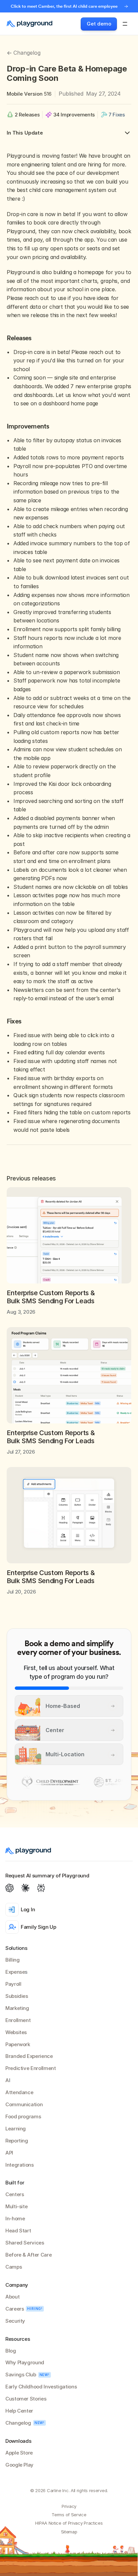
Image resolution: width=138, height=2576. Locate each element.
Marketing (17, 2008)
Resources (18, 2339)
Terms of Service (69, 2515)
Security (15, 2321)
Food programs (23, 2116)
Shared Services (25, 2243)
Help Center (19, 2411)
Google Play (19, 2465)
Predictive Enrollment (30, 2068)
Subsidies (17, 1996)
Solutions (16, 1948)
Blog (11, 2351)
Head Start (18, 2231)
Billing (12, 1960)
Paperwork (18, 2044)
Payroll (13, 1984)
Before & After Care (28, 2255)
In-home (15, 2218)
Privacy (69, 2506)
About (12, 2297)
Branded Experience (29, 2056)
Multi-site (16, 2206)
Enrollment (18, 2020)
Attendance (19, 2092)
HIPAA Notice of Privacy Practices (69, 2523)
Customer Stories (26, 2399)
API (9, 2153)
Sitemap (69, 2532)
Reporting (17, 2141)
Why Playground (25, 2362)
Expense (15, 1972)
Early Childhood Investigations (41, 2387)
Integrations (20, 2165)
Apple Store (19, 2453)
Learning (16, 2129)
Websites (16, 2032)
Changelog (18, 2423)
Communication (24, 2104)
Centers (15, 2194)
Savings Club (21, 2375)
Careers (15, 2309)
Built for (15, 2183)
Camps (14, 2267)
